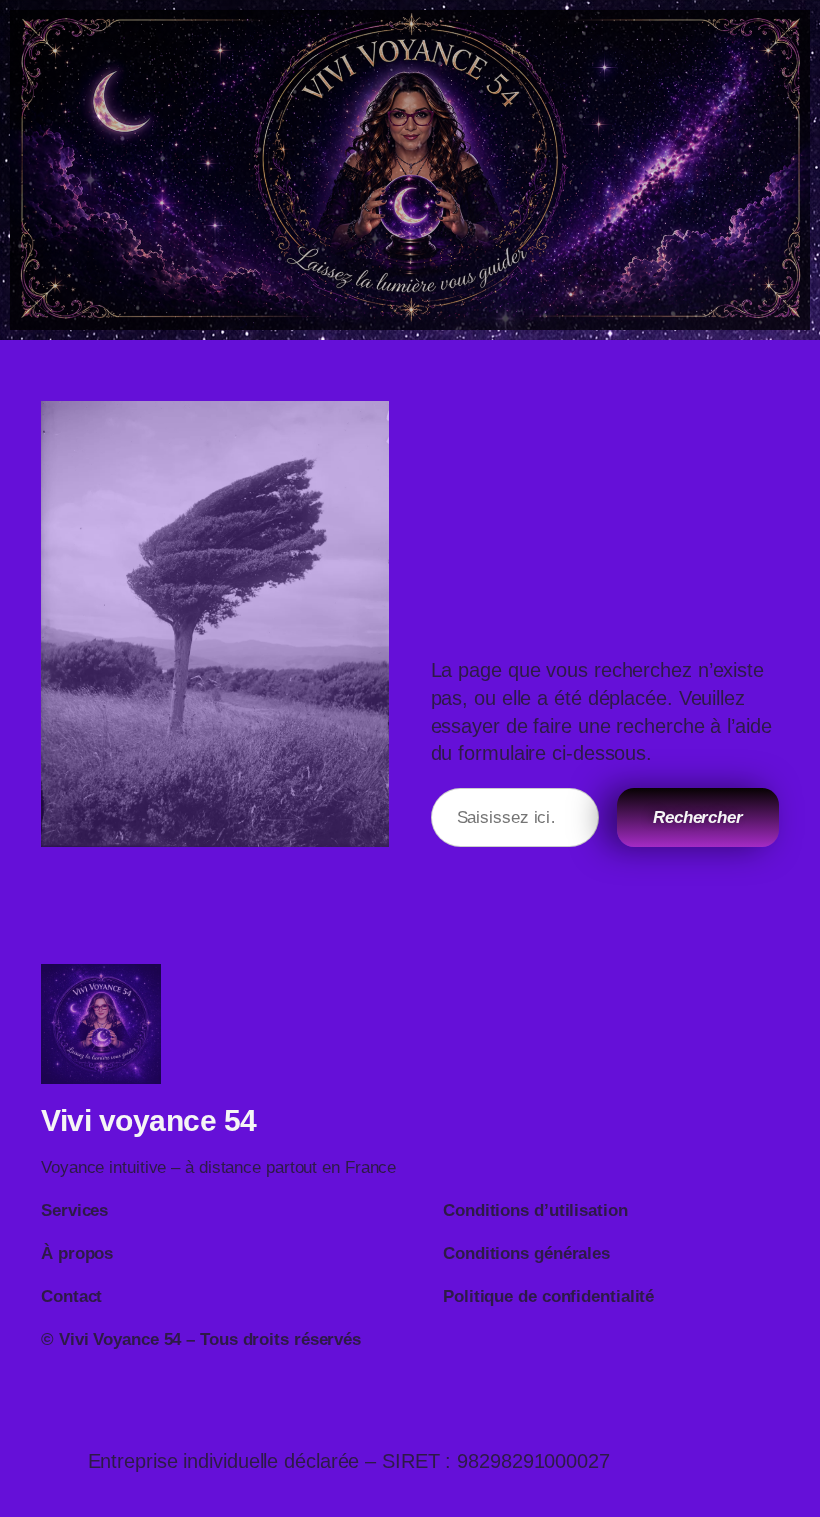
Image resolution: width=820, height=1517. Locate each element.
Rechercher (698, 817)
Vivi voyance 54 (149, 1120)
